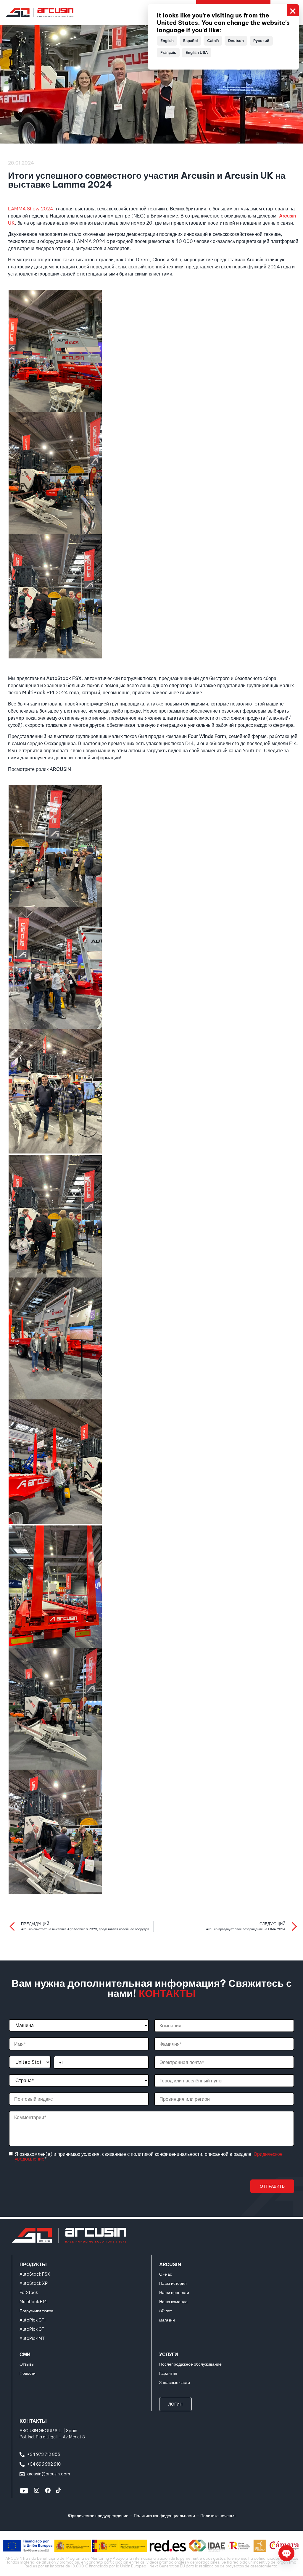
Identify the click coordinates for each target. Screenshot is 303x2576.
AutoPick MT (32, 2338)
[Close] (293, 10)
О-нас (166, 2274)
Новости (28, 2373)
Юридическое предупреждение (98, 2516)
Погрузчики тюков (36, 2311)
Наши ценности (174, 2293)
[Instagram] (37, 2490)
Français (168, 52)
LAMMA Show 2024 (31, 209)
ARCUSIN (170, 2264)
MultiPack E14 (33, 2302)
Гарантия (168, 2373)
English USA (197, 52)
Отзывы (27, 2364)
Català (213, 41)
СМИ (25, 2354)
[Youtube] (24, 2490)
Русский (261, 41)
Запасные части (175, 2382)
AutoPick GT (32, 2329)
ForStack (29, 2293)
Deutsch (236, 41)
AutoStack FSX (35, 2274)
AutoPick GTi (32, 2320)
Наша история (173, 2283)
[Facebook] (48, 2490)
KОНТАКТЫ (33, 2421)
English (167, 41)
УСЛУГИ (169, 2354)
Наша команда (173, 2302)
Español (190, 41)
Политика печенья (218, 2516)
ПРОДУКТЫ (33, 2264)
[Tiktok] (58, 2490)
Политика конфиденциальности (164, 2516)
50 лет (166, 2311)
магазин (167, 2320)
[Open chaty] (286, 2553)
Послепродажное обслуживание (190, 2364)
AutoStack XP (34, 2283)
